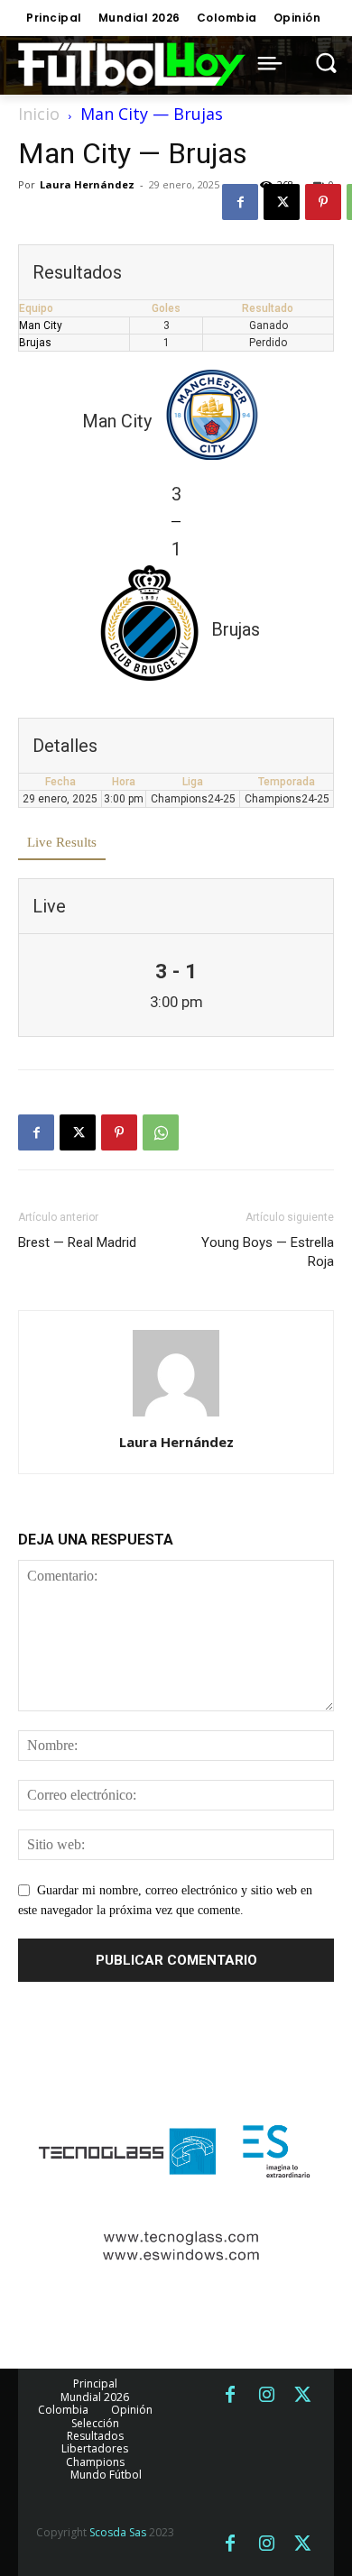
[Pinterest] (323, 202)
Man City (41, 325)
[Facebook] (240, 202)
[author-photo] (176, 1417)
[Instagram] (266, 2396)
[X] (282, 202)
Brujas (35, 343)
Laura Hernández (87, 184)
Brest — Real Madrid (77, 1242)
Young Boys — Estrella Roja (268, 1252)
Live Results (62, 842)
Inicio (39, 114)
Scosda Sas (118, 2532)
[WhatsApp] (161, 1132)
